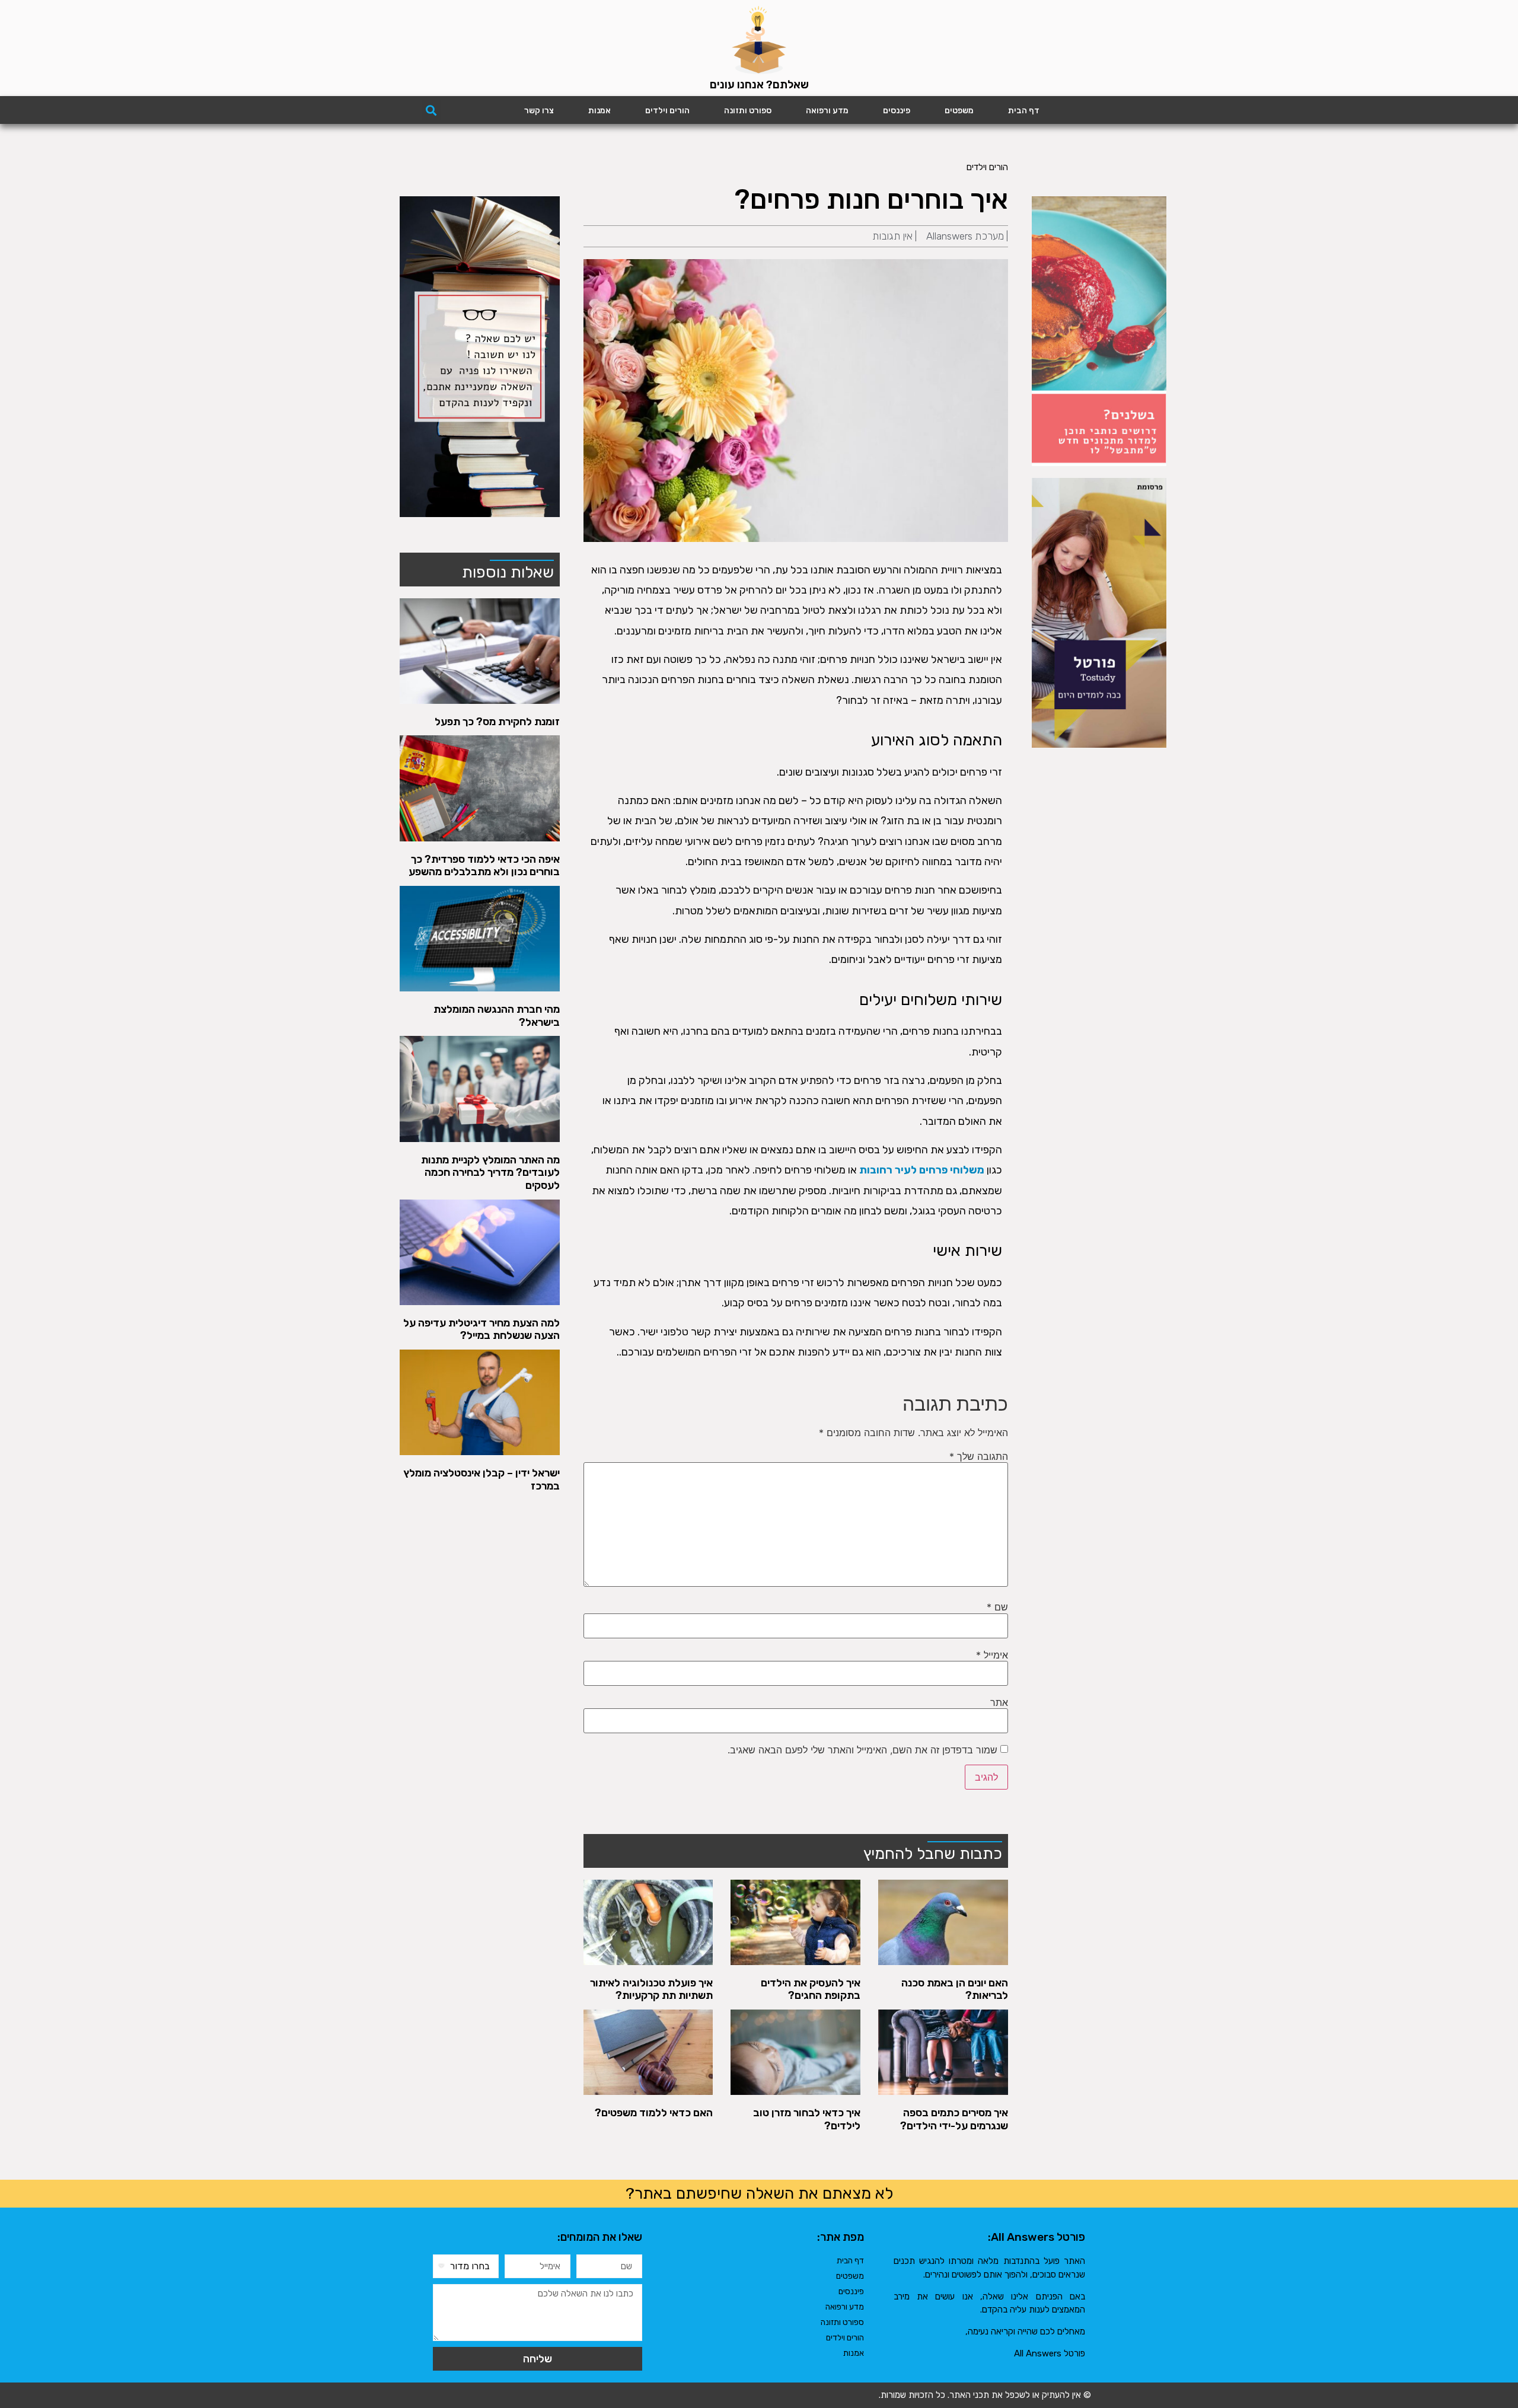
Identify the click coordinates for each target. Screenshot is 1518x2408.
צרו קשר (539, 111)
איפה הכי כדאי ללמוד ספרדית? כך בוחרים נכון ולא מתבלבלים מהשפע (484, 866)
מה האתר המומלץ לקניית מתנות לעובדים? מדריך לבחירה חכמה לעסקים (490, 1173)
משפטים (959, 111)
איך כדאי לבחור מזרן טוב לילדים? (807, 2119)
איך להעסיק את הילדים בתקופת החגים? (811, 1989)
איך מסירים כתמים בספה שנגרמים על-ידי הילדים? (954, 2119)
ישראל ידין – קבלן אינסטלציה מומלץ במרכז (481, 1479)
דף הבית (1024, 111)
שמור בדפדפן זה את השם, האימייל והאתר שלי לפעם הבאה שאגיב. (862, 1750)
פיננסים (897, 111)
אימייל (992, 1655)
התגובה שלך (979, 1456)
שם (997, 1607)
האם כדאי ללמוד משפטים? (654, 2113)
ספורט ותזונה (748, 111)
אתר (999, 1702)
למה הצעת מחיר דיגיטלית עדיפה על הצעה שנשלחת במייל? (481, 1329)
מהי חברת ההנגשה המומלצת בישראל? (497, 1016)
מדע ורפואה (827, 111)
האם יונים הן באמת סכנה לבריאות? (955, 1989)
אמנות (599, 111)
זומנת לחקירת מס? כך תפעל (497, 722)
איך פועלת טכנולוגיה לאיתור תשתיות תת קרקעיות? (651, 1989)
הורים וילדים (667, 111)
